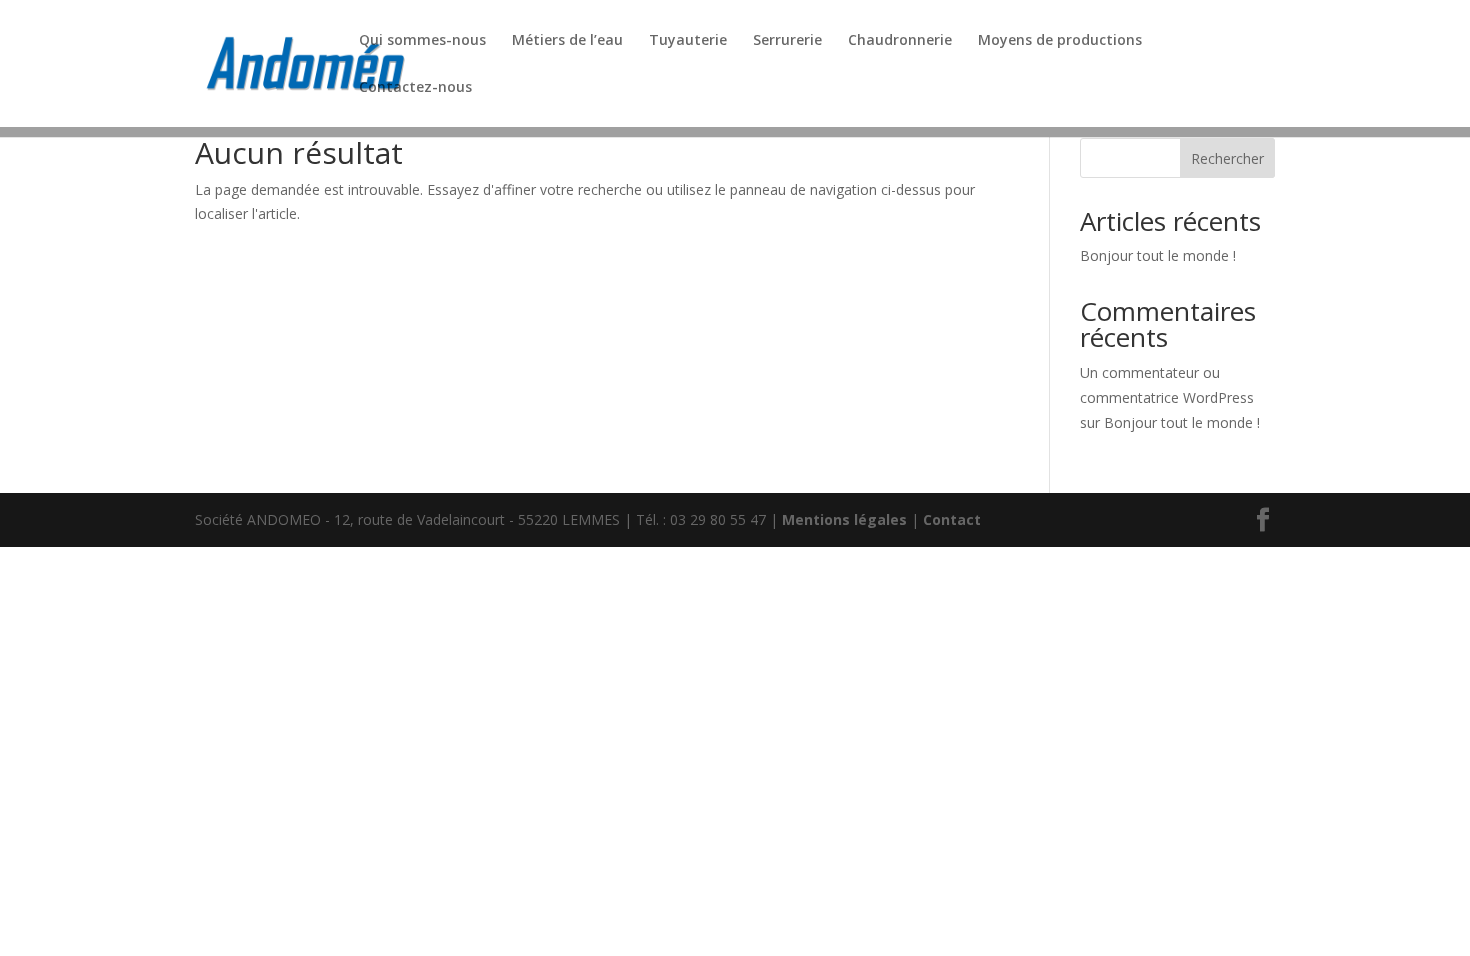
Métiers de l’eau (567, 41)
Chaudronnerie (900, 41)
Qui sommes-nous (422, 41)
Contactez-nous (415, 88)
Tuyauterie (688, 41)
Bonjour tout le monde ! (1158, 255)
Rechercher (1227, 158)
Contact (952, 519)
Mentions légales (844, 519)
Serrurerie (787, 41)
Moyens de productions (1060, 41)
